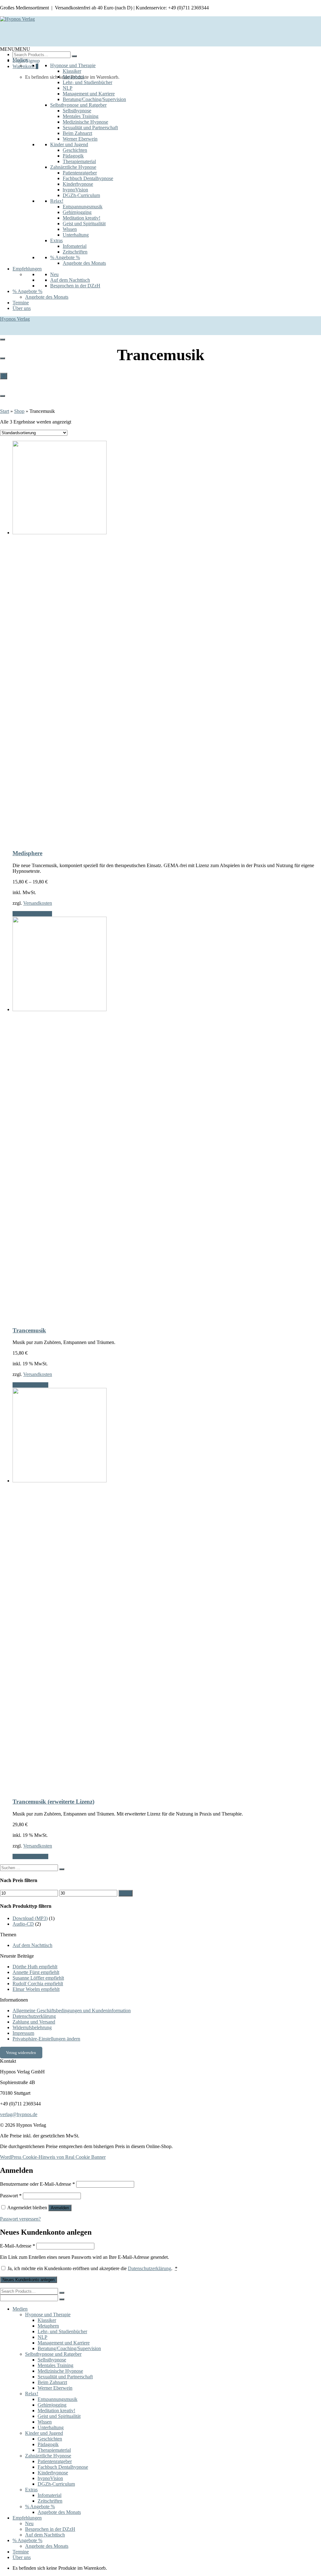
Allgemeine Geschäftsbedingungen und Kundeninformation (72, 2011)
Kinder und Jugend (69, 144)
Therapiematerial (79, 161)
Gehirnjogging (77, 212)
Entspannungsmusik (83, 207)
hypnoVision (75, 190)
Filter (126, 1893)
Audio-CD (23, 1924)
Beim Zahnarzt (77, 133)
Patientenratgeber (80, 173)
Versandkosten (38, 903)
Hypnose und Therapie (73, 65)
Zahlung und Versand (34, 2022)
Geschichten (75, 150)
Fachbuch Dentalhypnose (88, 178)
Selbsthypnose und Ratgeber (78, 105)
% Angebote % (65, 257)
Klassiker (72, 71)
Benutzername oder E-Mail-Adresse (37, 2184)
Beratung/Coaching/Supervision (94, 99)
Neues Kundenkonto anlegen (29, 2280)
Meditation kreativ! (82, 218)
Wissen (70, 229)
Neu (54, 274)
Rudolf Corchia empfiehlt (38, 1984)
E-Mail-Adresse (18, 2246)
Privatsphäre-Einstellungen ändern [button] (46, 2039)
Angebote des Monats (84, 263)
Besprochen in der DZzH (75, 286)
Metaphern (73, 77)
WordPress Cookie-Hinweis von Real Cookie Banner (53, 2157)
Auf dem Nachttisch (70, 280)
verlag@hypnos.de (19, 2114)
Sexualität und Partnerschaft (90, 128)
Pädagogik (73, 156)
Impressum (23, 2033)
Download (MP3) (30, 1918)
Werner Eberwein (80, 139)
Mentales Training (81, 116)
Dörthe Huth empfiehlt (35, 1967)
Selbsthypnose (77, 111)
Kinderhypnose (78, 184)
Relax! (57, 201)
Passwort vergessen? (20, 2219)
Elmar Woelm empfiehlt (36, 1989)
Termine (21, 303)
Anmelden (60, 2208)
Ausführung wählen (32, 914)
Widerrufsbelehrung (32, 2027)
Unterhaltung (76, 235)
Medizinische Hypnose (85, 122)
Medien (20, 60)
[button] (15, 49)
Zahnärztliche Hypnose (73, 167)
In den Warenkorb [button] (30, 1385)
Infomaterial (75, 246)
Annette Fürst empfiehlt (36, 1972)
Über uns (22, 308)
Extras (56, 240)
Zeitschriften (75, 252)
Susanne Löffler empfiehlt (38, 1978)
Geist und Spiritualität (84, 224)
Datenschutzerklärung (34, 2016)
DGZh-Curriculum (81, 195)
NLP (68, 88)
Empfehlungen (27, 269)
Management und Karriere (89, 94)
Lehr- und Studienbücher (87, 82)
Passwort (11, 2196)
